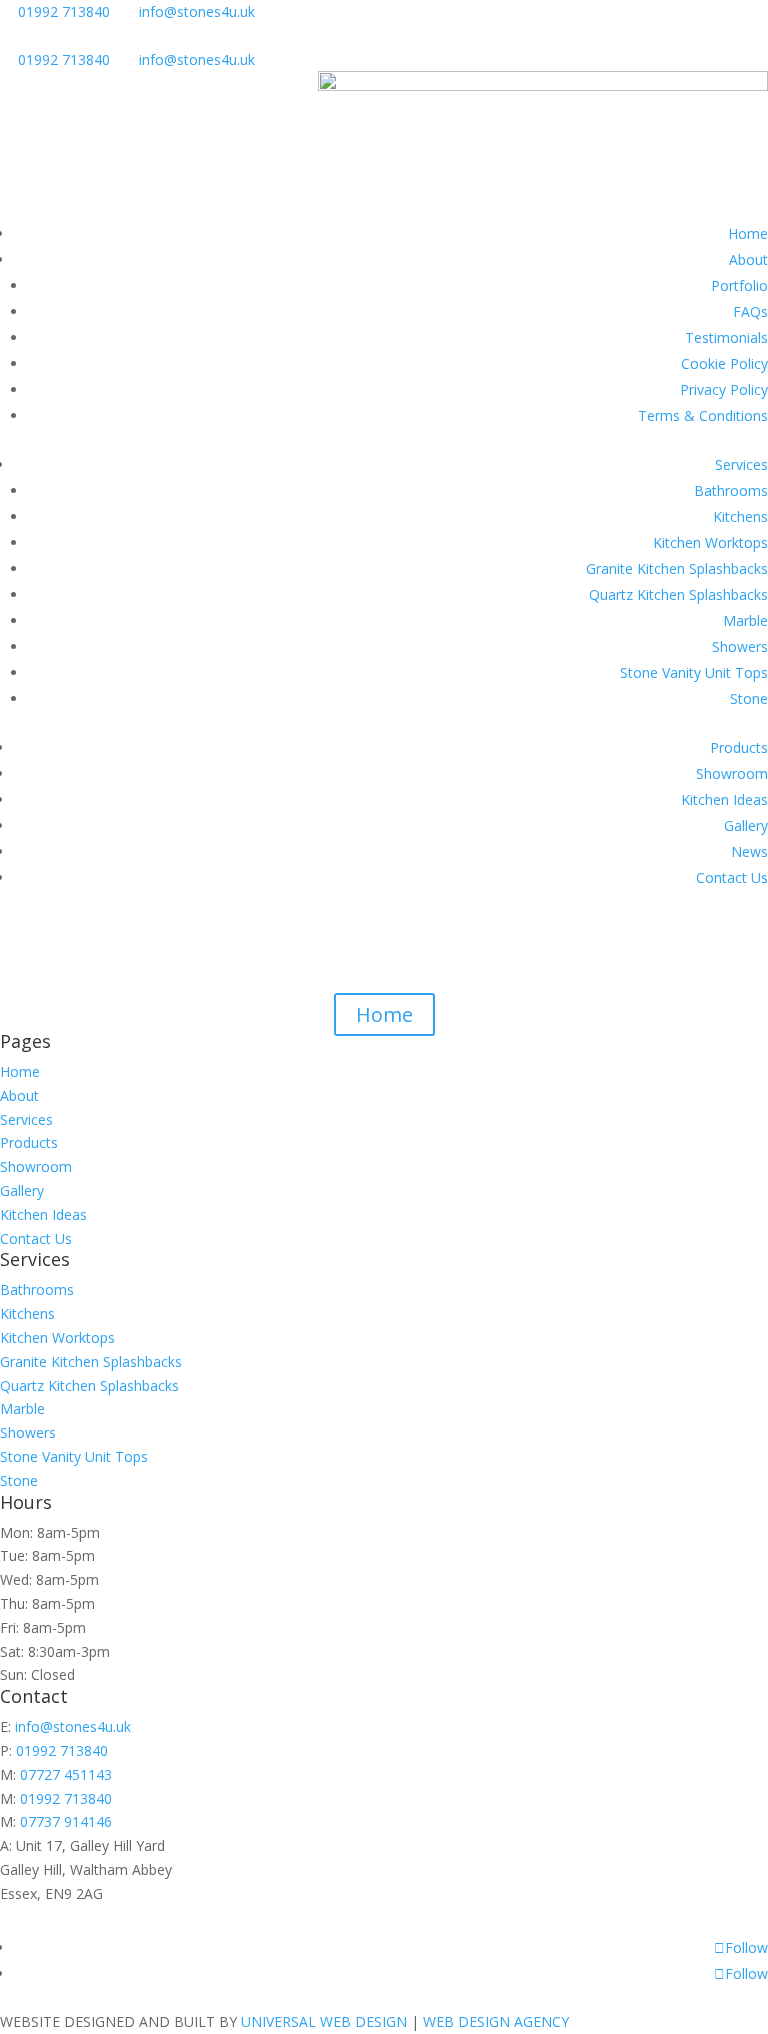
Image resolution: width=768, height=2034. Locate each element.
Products (739, 747)
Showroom (732, 773)
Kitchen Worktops (710, 542)
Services (741, 464)
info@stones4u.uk (197, 11)
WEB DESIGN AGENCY (496, 2021)
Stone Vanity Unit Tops (694, 672)
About (748, 259)
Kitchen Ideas (724, 799)
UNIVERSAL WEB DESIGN (324, 2021)
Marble (745, 620)
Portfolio (739, 285)
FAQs (750, 311)
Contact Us (732, 877)
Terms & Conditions (703, 415)
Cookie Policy (724, 363)
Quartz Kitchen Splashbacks (678, 594)
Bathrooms (731, 490)
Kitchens (740, 516)
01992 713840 (64, 11)
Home (748, 233)
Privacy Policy (724, 389)
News (749, 851)
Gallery (746, 825)
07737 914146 (66, 1821)
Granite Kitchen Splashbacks (677, 568)
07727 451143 (66, 1774)
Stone (749, 698)
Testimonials (726, 337)
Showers (740, 646)
